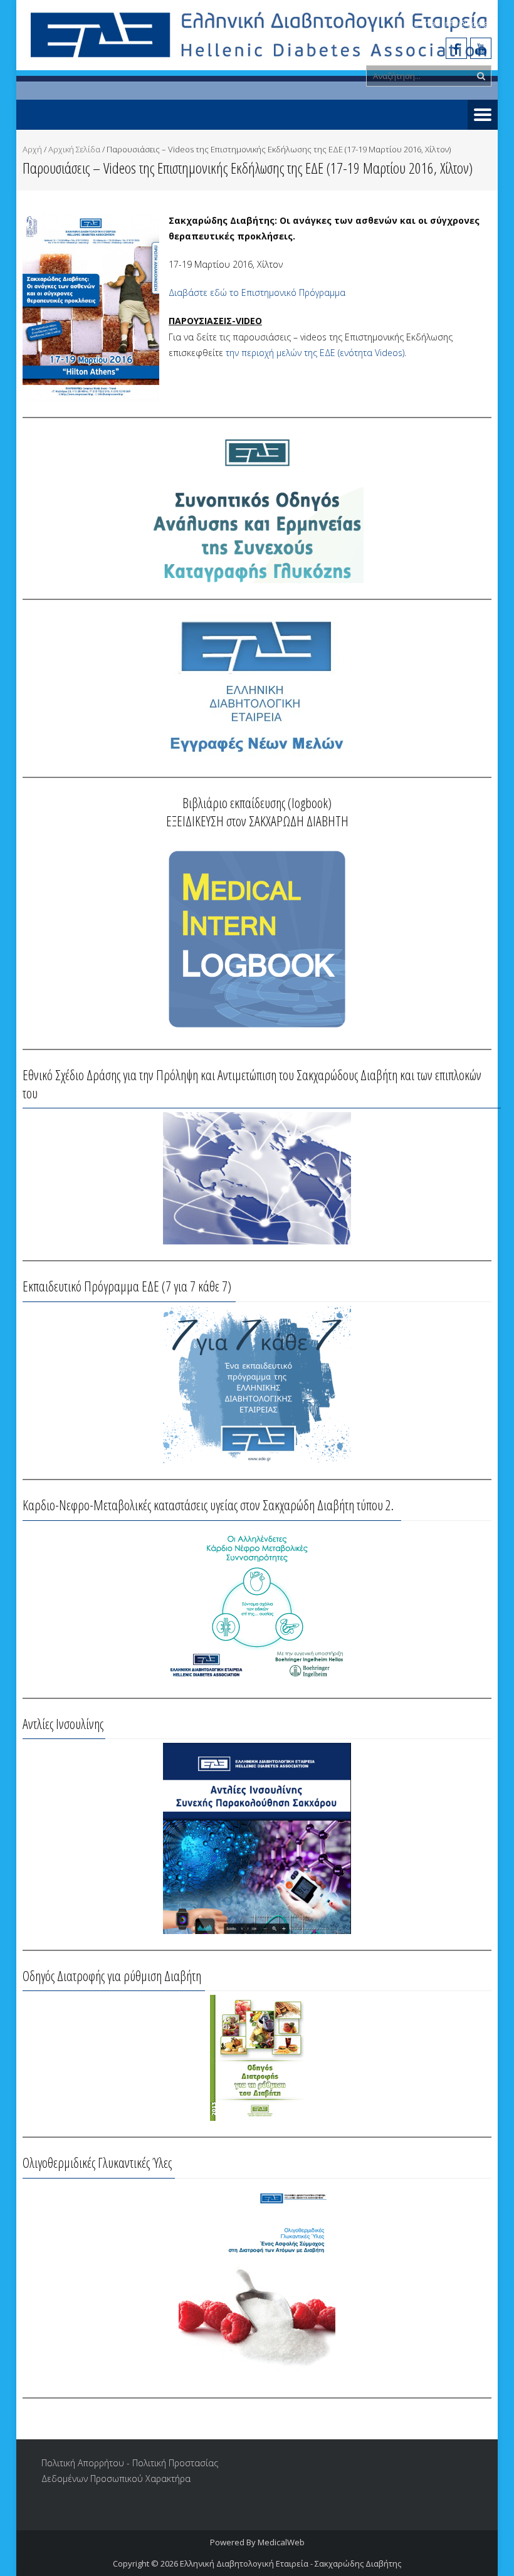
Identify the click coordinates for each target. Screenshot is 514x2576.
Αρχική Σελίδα (74, 149)
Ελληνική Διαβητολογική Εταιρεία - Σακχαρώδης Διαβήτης (291, 2563)
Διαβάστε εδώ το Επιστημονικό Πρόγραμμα (257, 292)
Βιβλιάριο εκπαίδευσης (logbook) (257, 802)
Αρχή (32, 149)
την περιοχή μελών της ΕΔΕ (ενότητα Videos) (315, 353)
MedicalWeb (281, 2542)
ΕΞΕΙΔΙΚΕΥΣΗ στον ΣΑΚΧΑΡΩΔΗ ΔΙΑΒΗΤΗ (257, 821)
